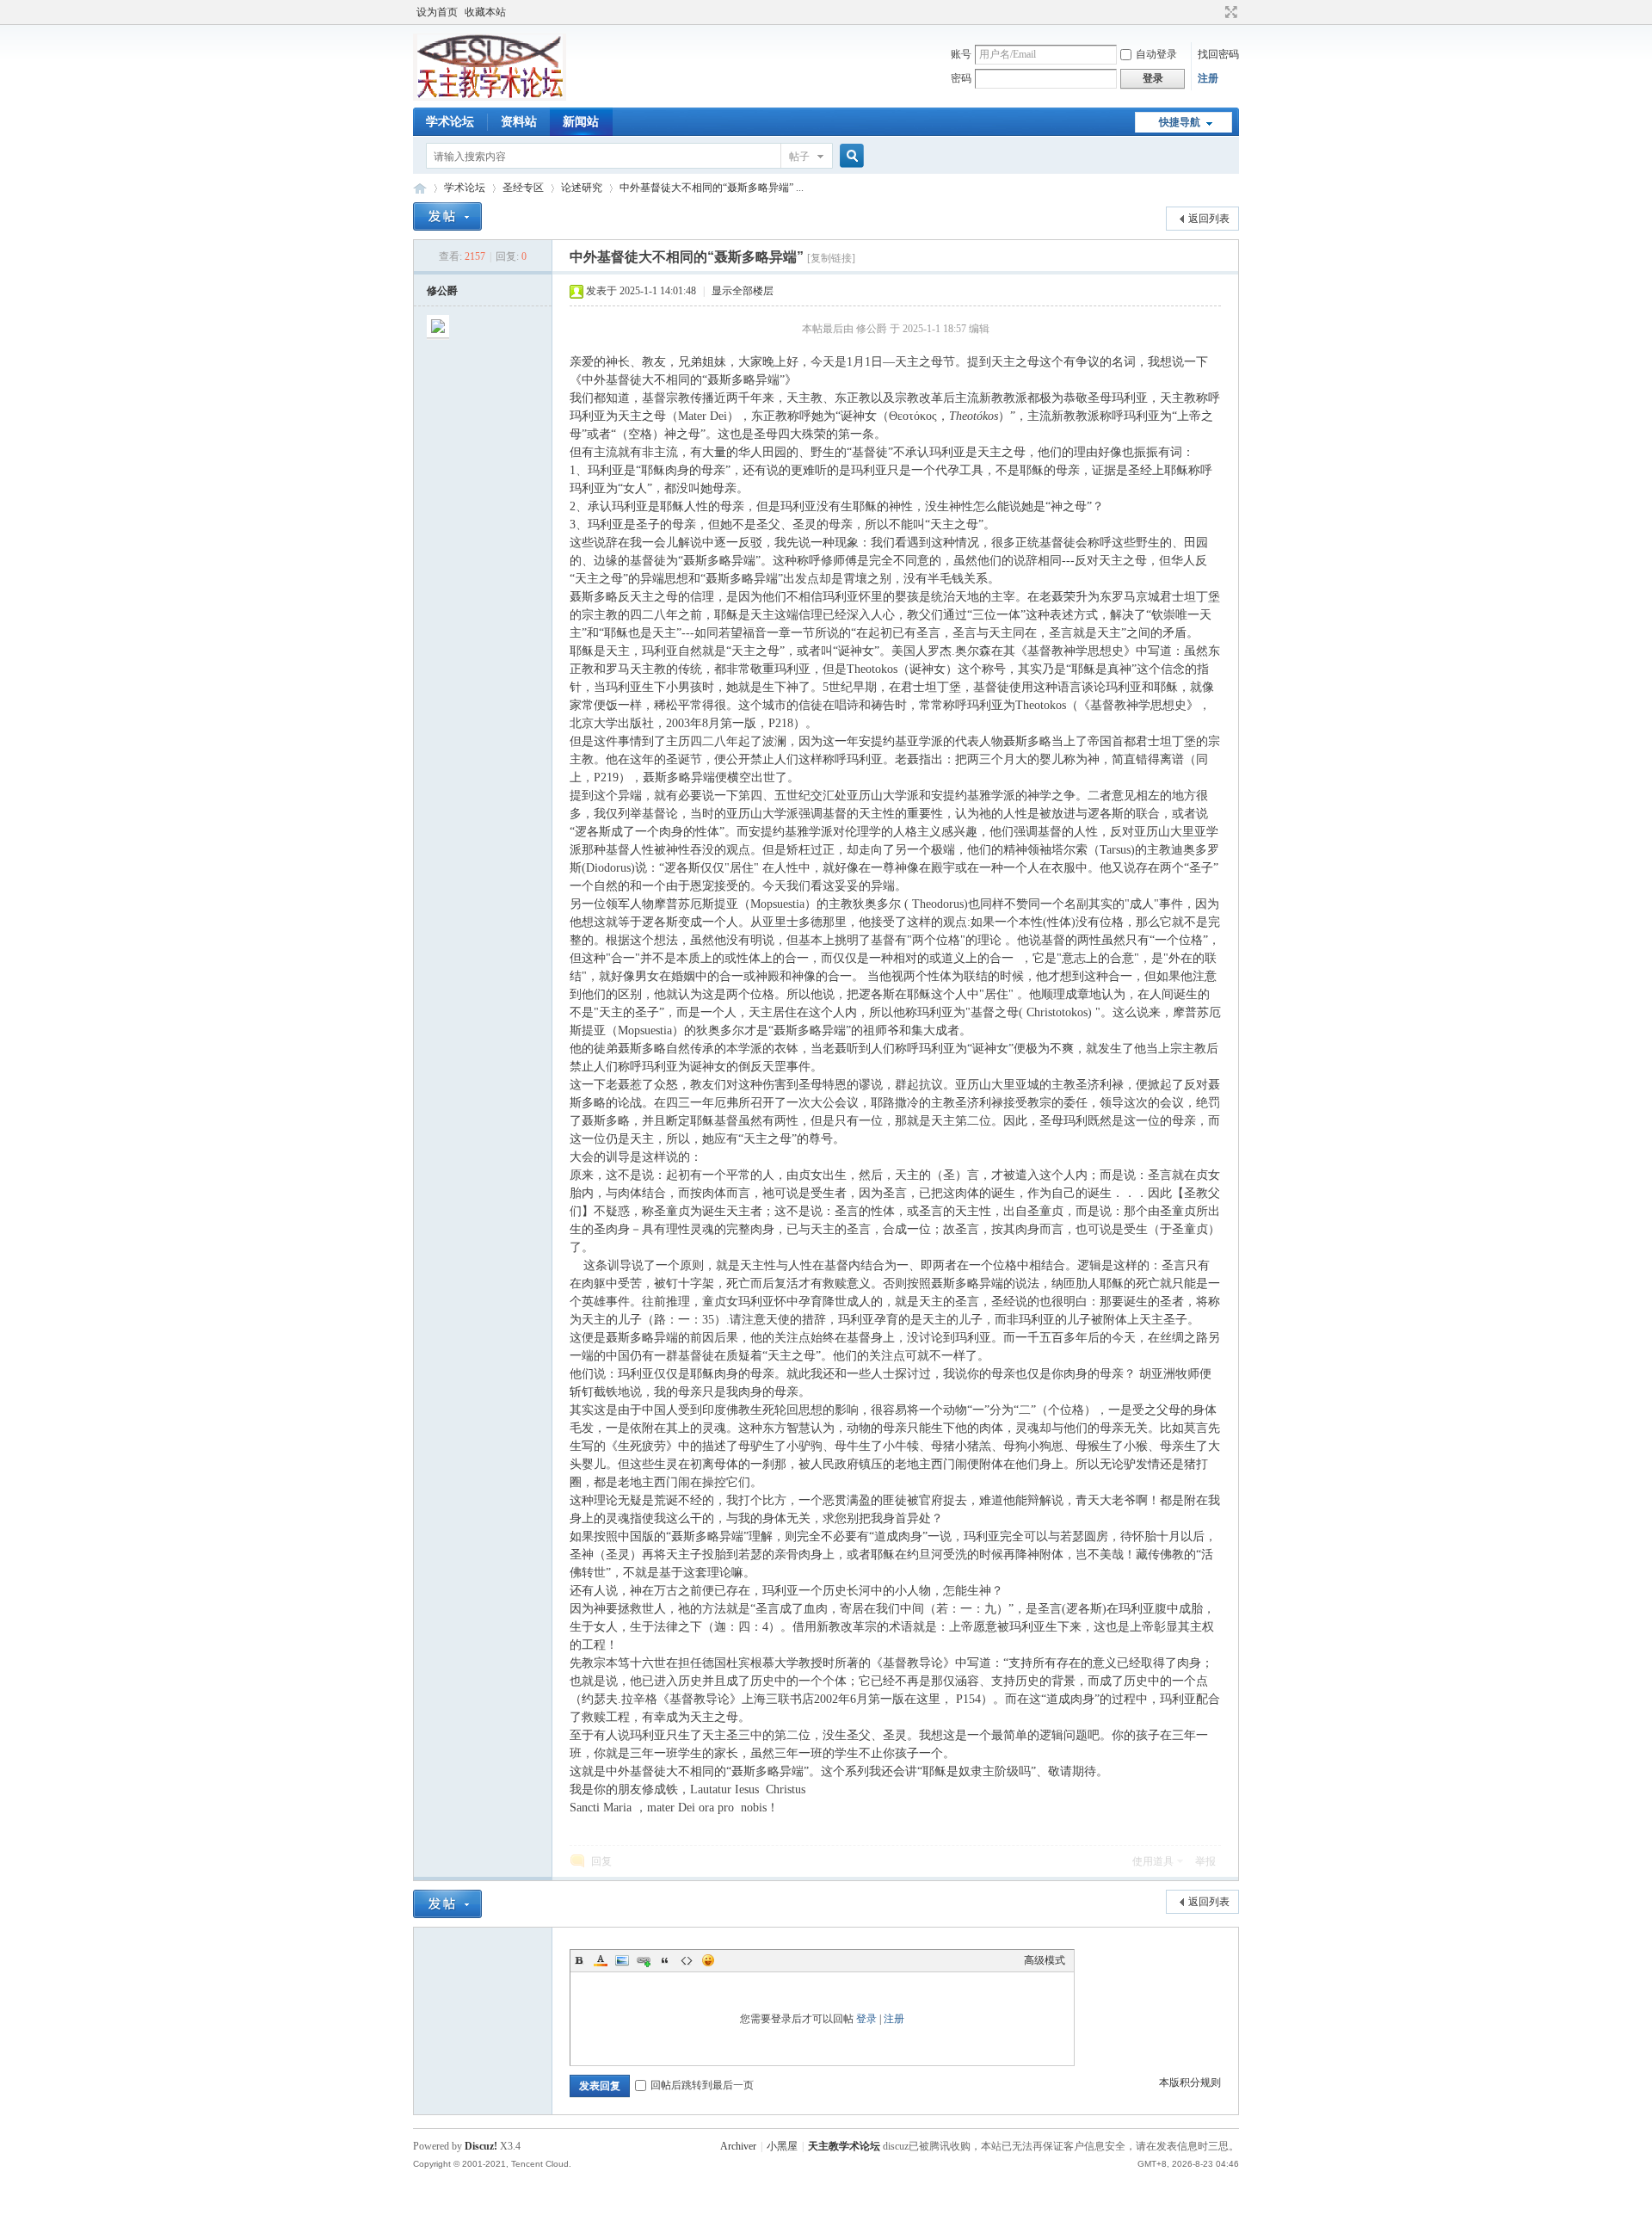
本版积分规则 (1190, 2082)
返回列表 (1209, 219)
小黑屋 (782, 2146)
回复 (601, 1861)
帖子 (799, 157)
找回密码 (1218, 54)
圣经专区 (523, 188)
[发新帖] (447, 216)
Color (601, 1960)
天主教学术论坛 (420, 188)
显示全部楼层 (743, 291)
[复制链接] (831, 258)
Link (644, 1960)
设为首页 (437, 12)
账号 (961, 54)
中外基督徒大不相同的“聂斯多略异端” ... (712, 188)
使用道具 (1153, 1861)
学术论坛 (450, 122)
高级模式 (1045, 1960)
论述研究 (582, 188)
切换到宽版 (1229, 12)
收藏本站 (485, 12)
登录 (866, 2019)
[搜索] (849, 156)
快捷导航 (1180, 122)
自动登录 (1156, 54)
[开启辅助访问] (1215, 12)
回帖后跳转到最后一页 (702, 2085)
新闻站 (581, 122)
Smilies (708, 1960)
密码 (961, 78)
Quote (665, 1960)
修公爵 (442, 291)
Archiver (738, 2146)
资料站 (519, 122)
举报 (1205, 1861)
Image (622, 1960)
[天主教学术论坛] (490, 97)
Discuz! (481, 2146)
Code (687, 1960)
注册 (1208, 78)
